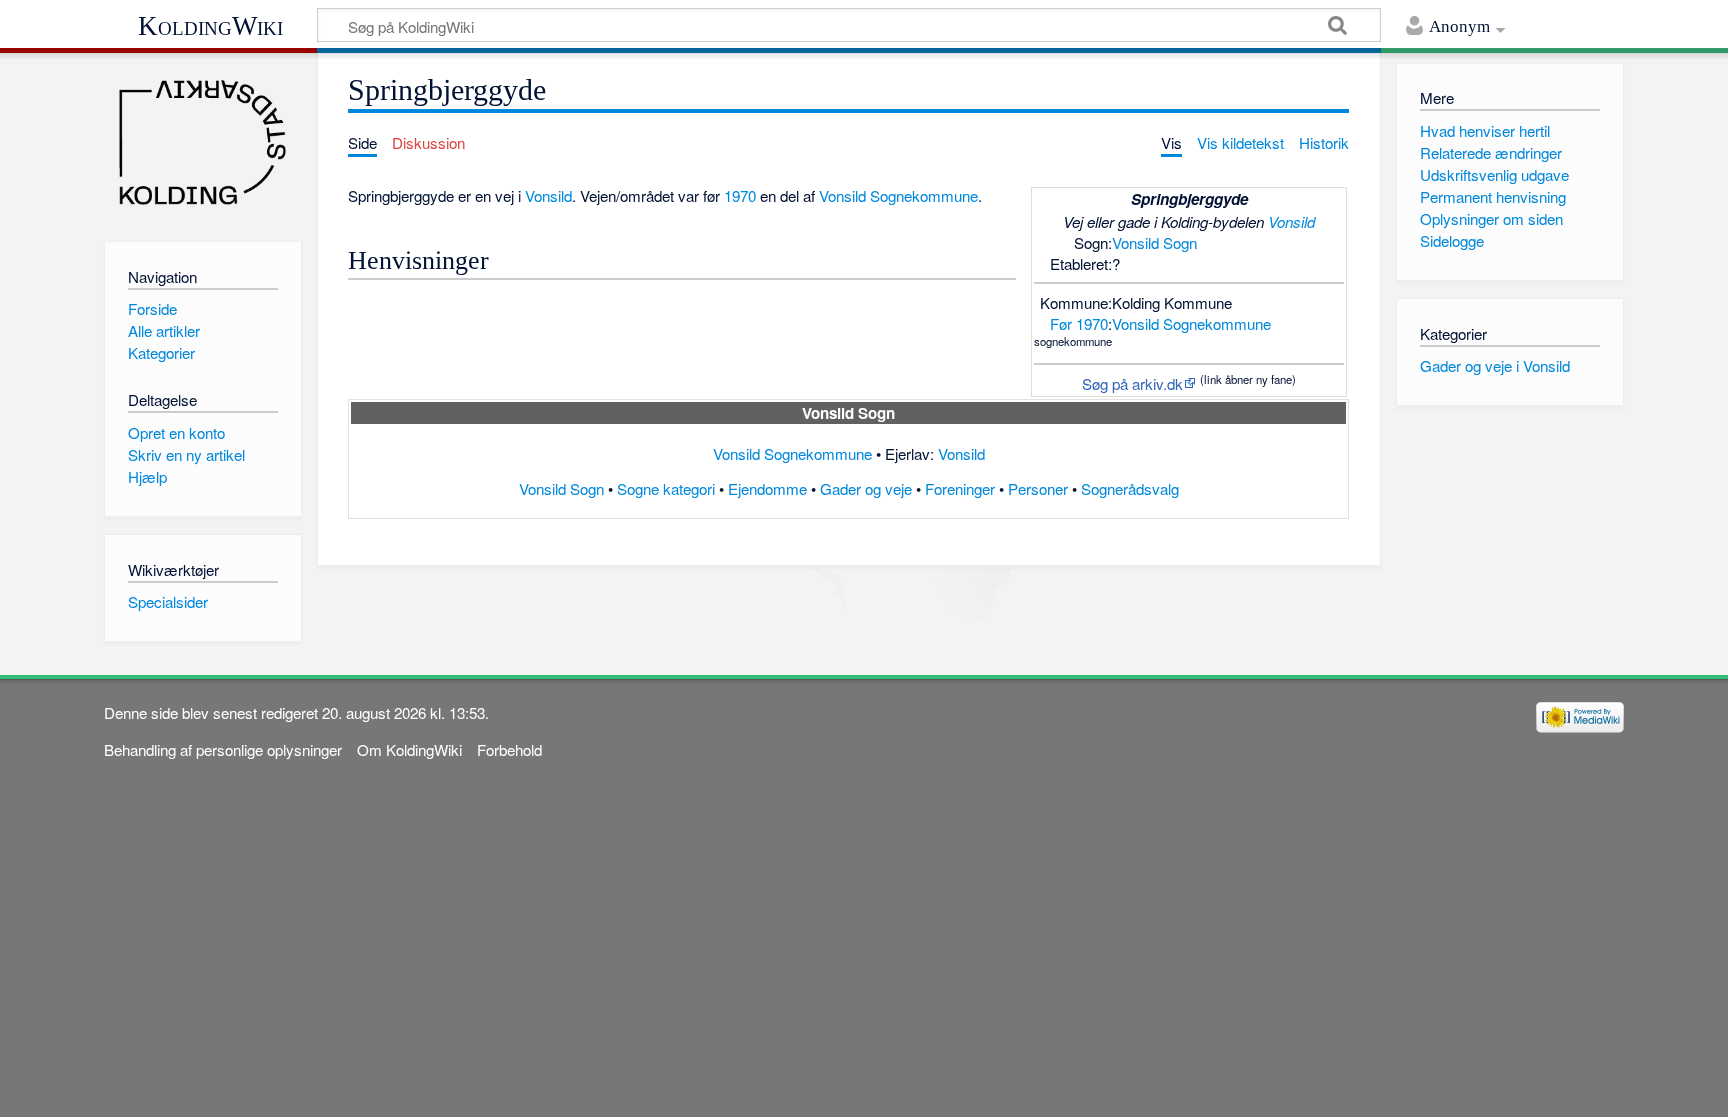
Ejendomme (767, 488)
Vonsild (1291, 221)
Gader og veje (866, 488)
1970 (740, 195)
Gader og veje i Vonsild (1495, 365)
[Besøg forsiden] (202, 142)
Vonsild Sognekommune (1191, 323)
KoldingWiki (210, 26)
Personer (1038, 488)
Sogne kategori (666, 488)
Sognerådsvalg (1130, 488)
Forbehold (509, 749)
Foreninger (960, 488)
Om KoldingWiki (409, 749)
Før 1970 (1079, 323)
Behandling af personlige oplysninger (223, 749)
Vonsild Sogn (1154, 242)
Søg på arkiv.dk (1132, 383)
